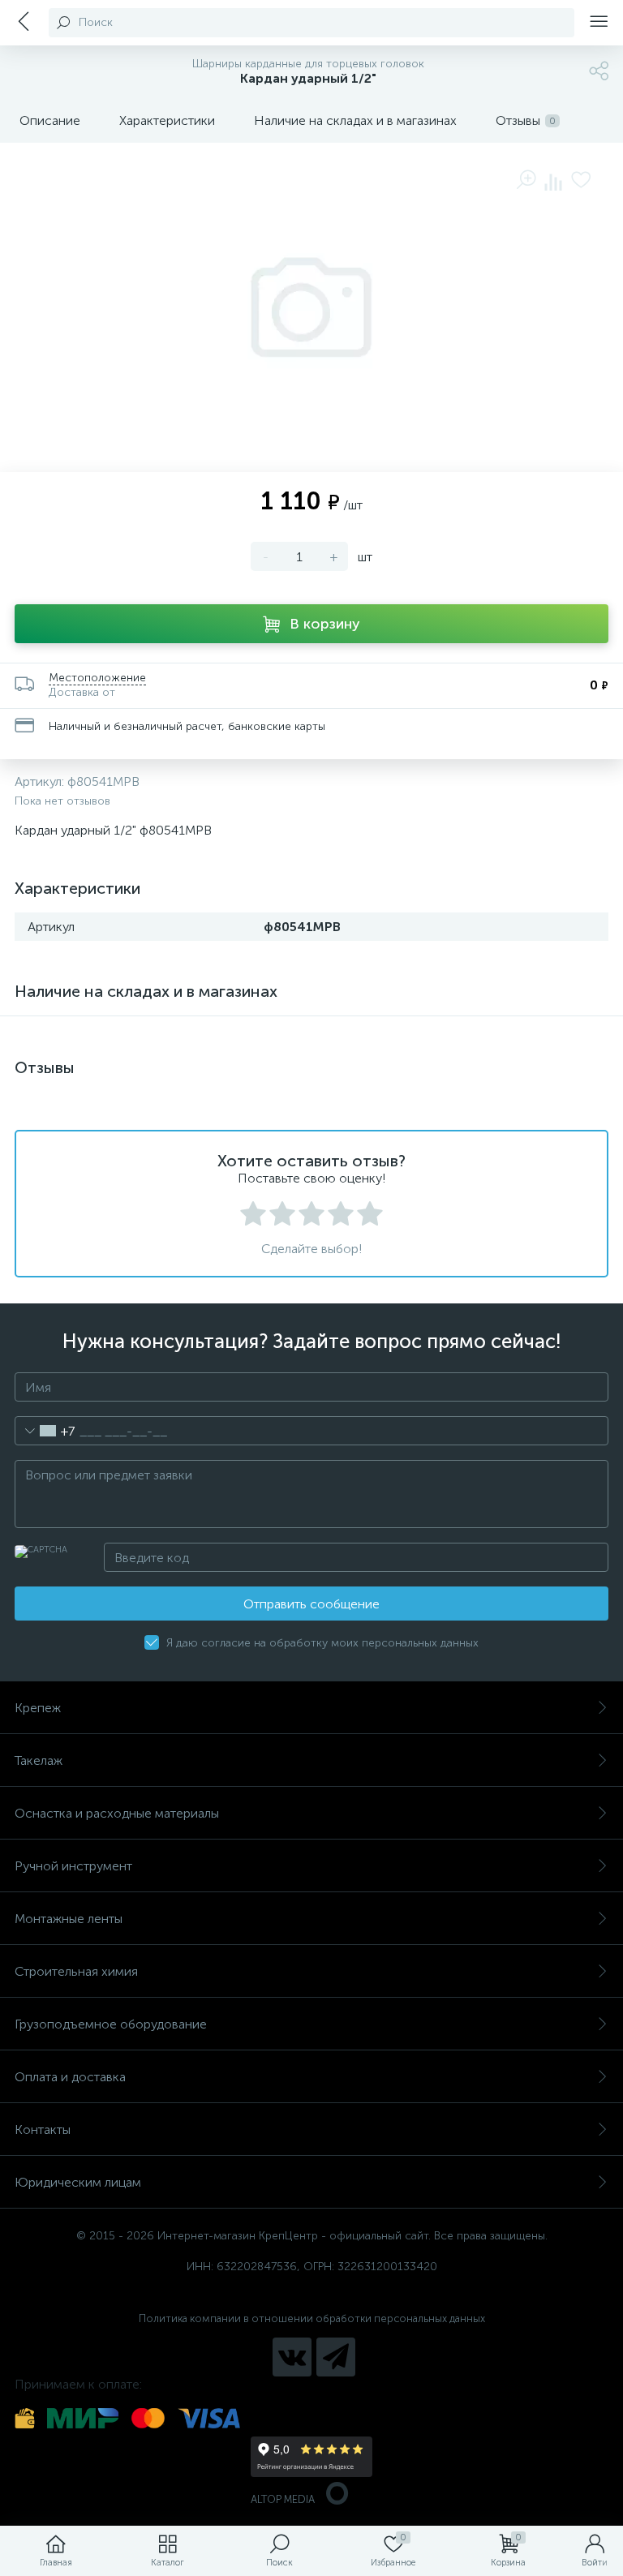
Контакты (43, 2129)
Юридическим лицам (78, 2182)
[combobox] (45, 1431)
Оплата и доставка (70, 2077)
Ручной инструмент (73, 1866)
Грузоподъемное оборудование (111, 2024)
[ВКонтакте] (292, 2357)
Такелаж (39, 1760)
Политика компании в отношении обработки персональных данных (312, 2318)
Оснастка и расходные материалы (117, 1813)
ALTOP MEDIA (283, 2499)
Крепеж (38, 1708)
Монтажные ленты (69, 1919)
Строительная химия (76, 1971)
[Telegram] (336, 2357)
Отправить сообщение (311, 1604)
